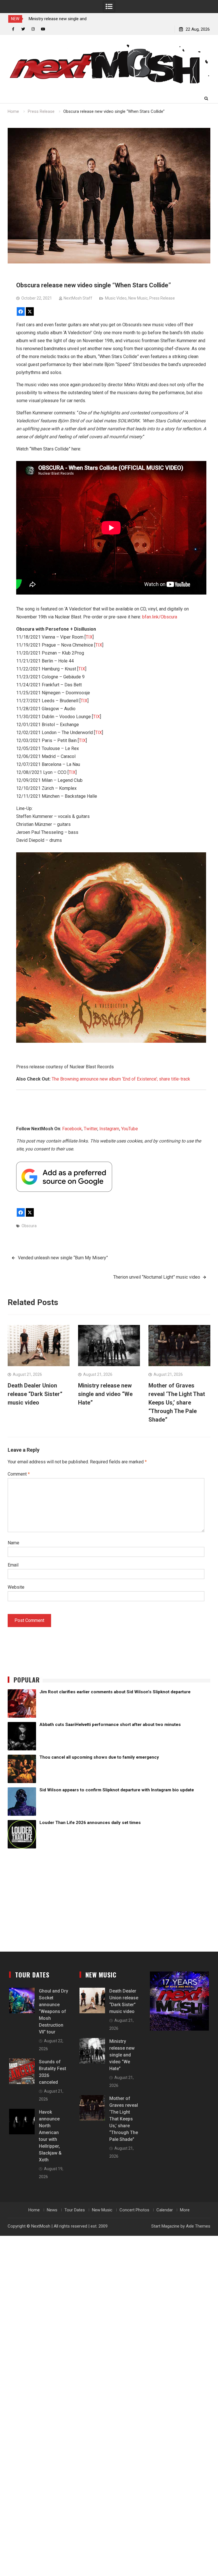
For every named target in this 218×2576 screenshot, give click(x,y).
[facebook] (13, 29)
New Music (138, 298)
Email (13, 1565)
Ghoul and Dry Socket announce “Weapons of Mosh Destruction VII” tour (54, 2011)
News (52, 2210)
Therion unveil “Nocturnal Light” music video (157, 1277)
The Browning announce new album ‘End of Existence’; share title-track (121, 1079)
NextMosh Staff (78, 298)
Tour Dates (75, 2210)
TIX (89, 637)
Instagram (109, 1129)
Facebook (72, 1129)
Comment (19, 1474)
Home (34, 2210)
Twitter (91, 1129)
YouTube (130, 1129)
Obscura (29, 1226)
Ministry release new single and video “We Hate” (105, 1394)
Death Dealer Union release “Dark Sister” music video (35, 1394)
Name (13, 1543)
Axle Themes (198, 2226)
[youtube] (43, 29)
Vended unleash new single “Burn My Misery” (63, 1258)
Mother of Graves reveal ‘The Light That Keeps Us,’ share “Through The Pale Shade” (177, 1403)
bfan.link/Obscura (160, 617)
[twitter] (23, 29)
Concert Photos (134, 2210)
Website (16, 1587)
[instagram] (33, 29)
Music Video (116, 298)
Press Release (162, 298)
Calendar (165, 2210)
